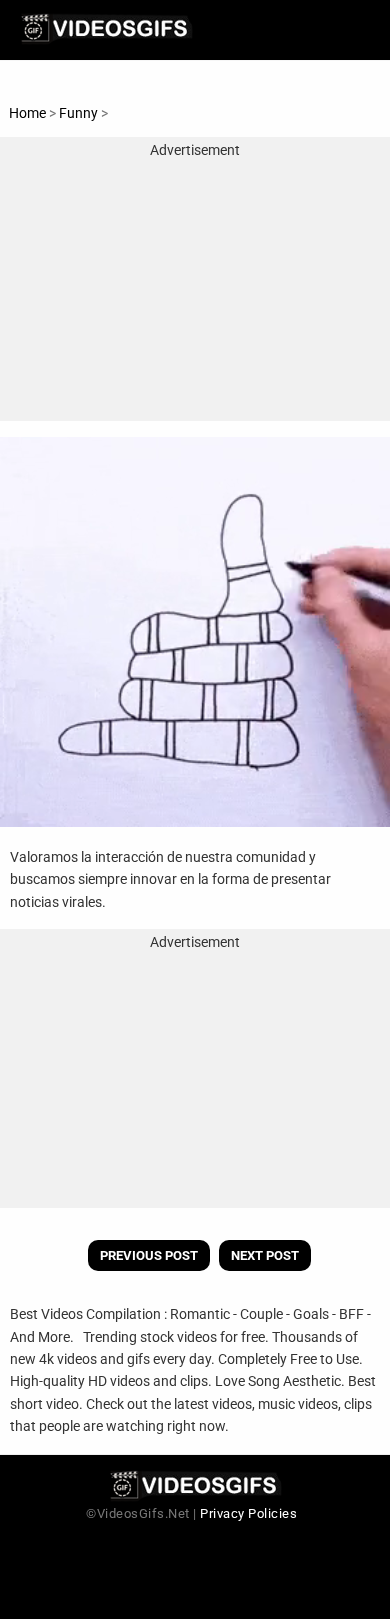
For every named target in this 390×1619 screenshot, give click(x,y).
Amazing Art (149, 113)
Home (27, 113)
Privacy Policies (248, 1513)
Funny (80, 113)
